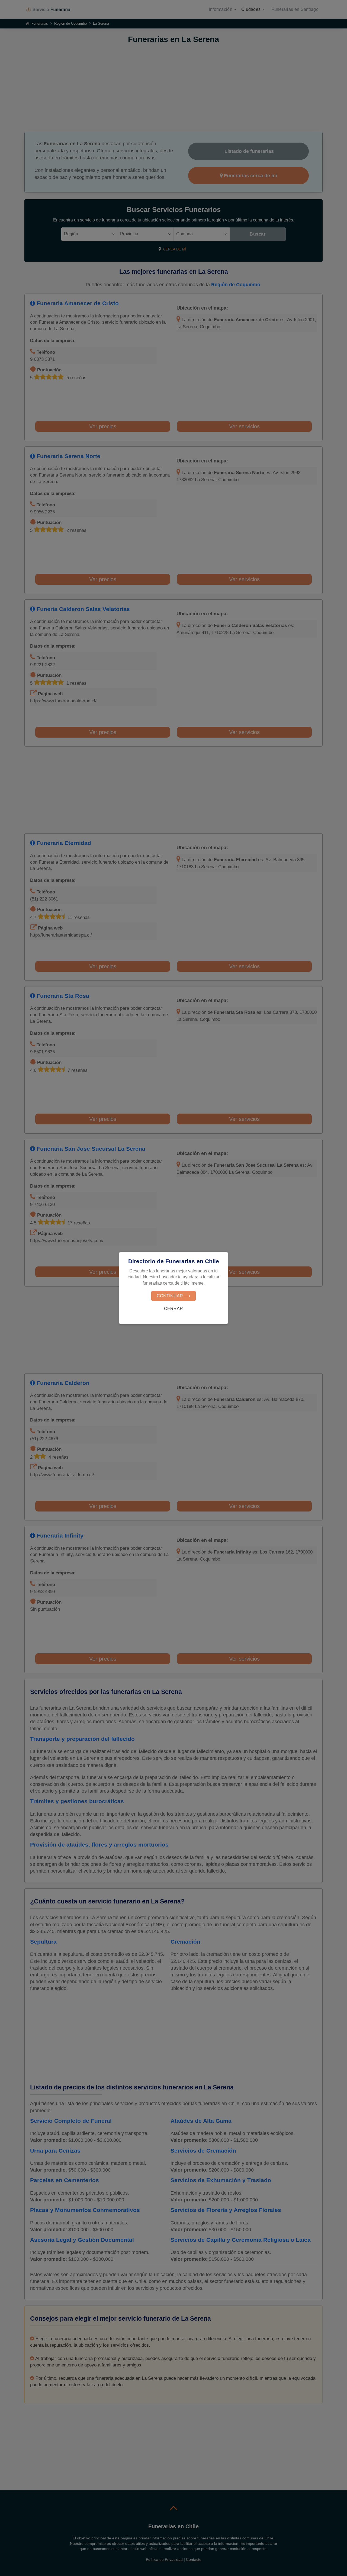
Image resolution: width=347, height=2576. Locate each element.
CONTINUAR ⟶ (173, 1296)
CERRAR (173, 1309)
